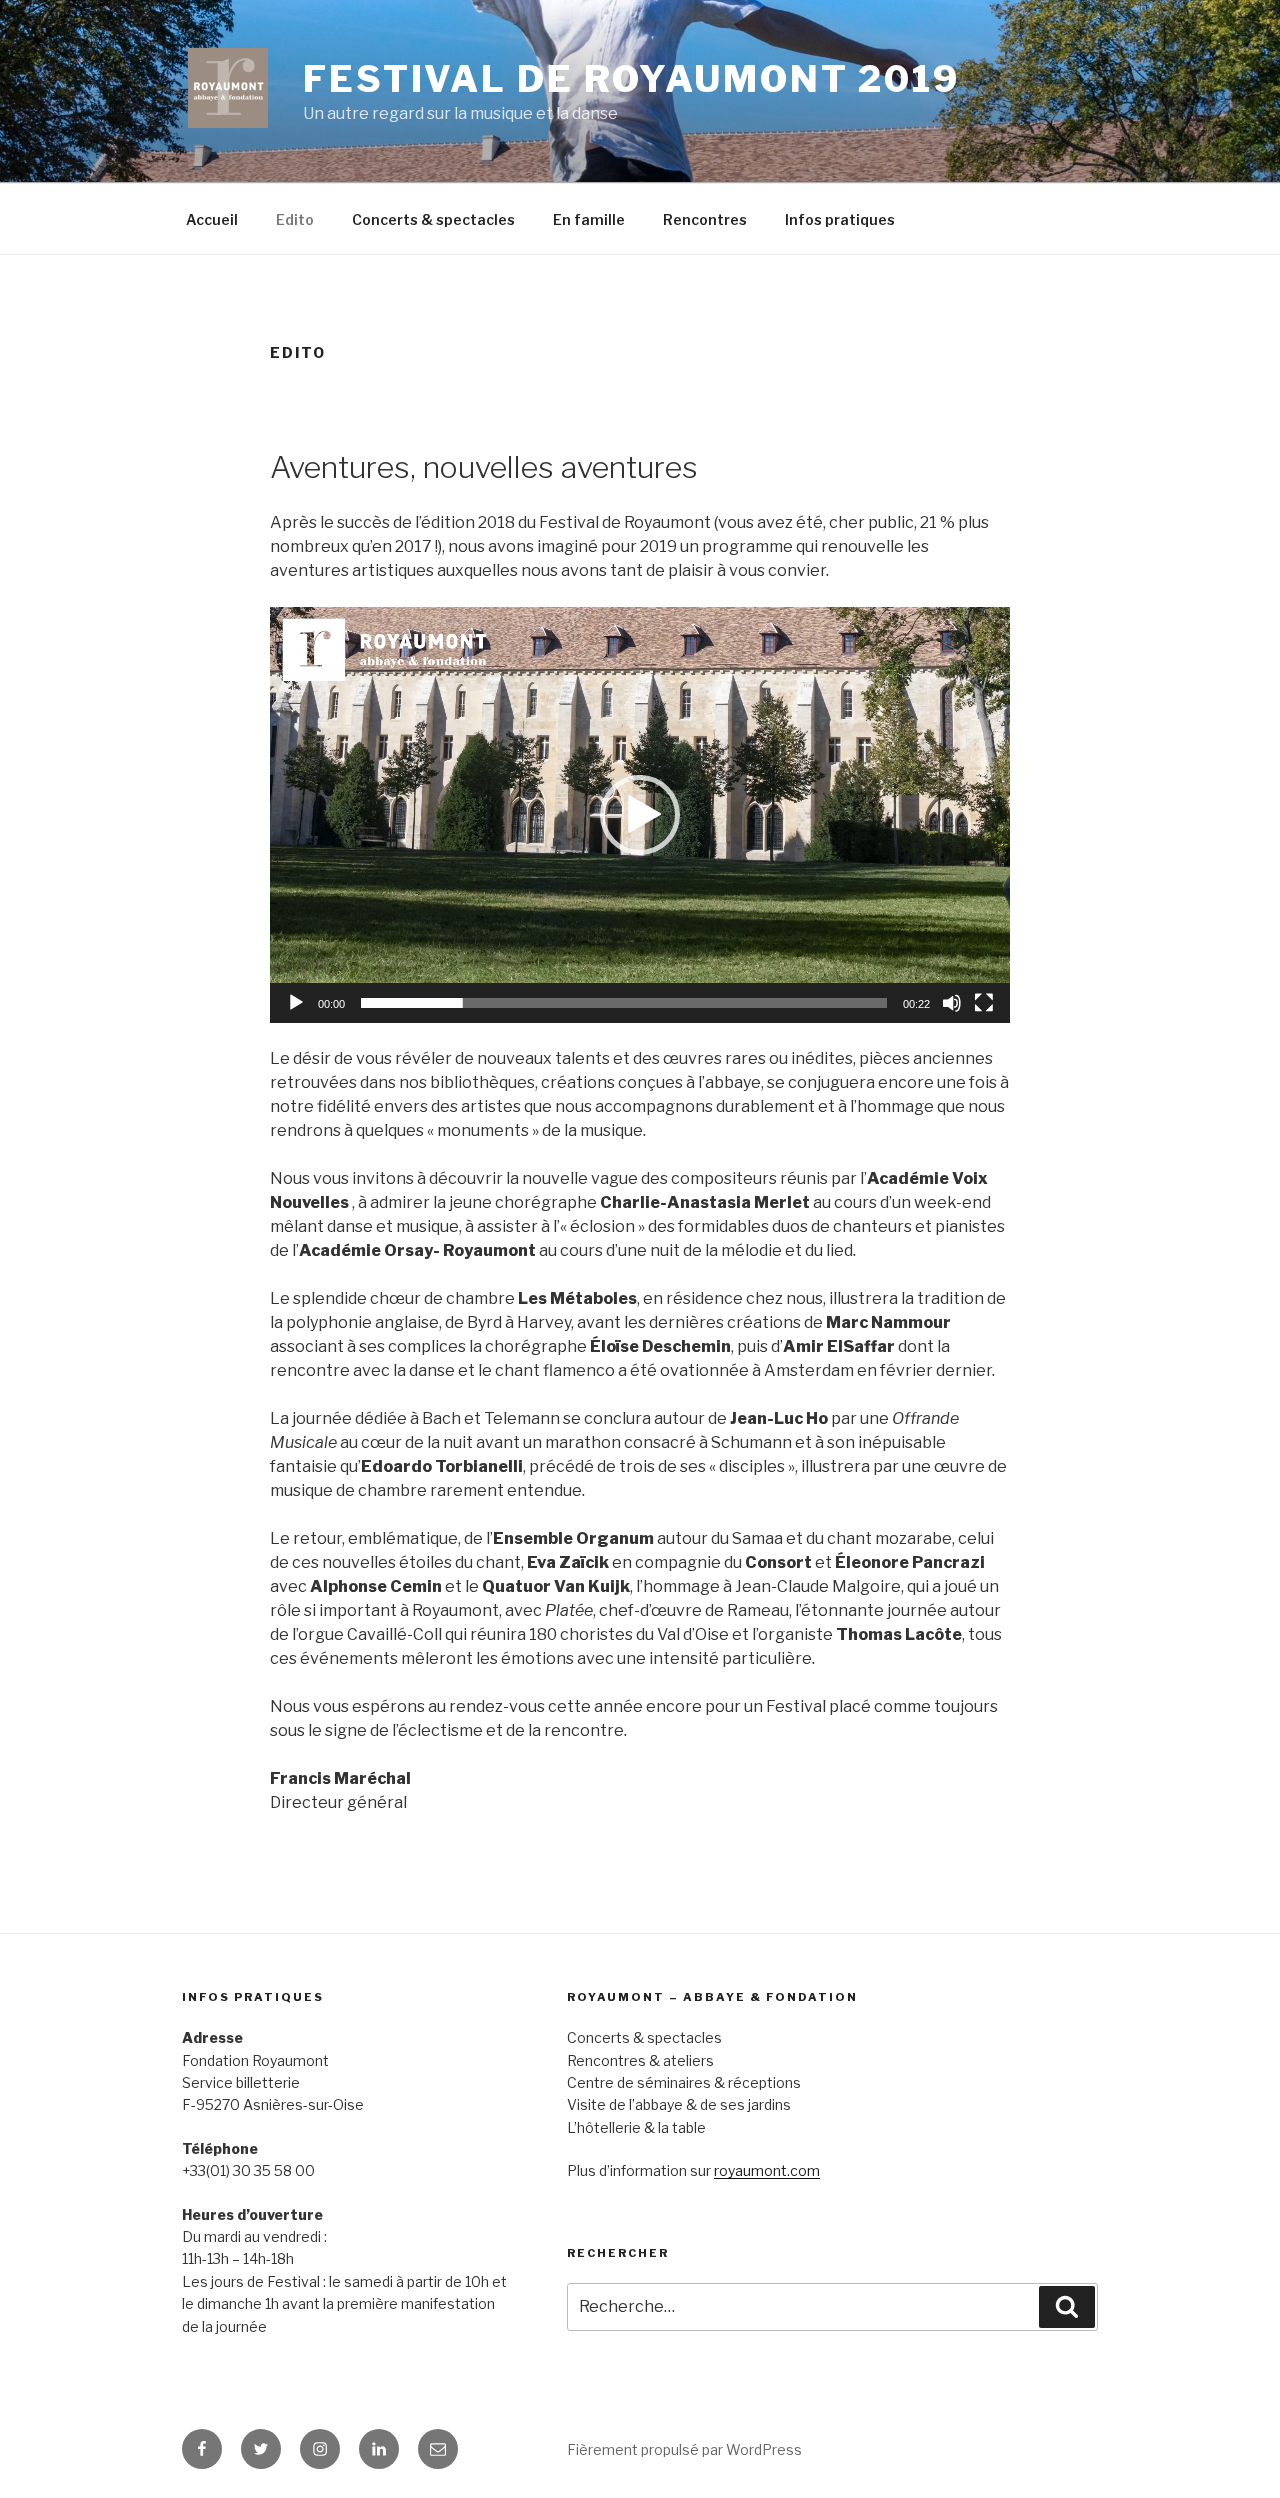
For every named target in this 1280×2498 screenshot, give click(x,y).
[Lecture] (296, 1003)
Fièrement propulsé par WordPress (684, 2449)
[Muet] (952, 1003)
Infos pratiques (840, 219)
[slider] (624, 1003)
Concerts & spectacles (433, 219)
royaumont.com (767, 2170)
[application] (640, 815)
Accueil (212, 219)
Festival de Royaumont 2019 (631, 79)
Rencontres (705, 219)
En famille (589, 219)
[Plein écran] (984, 1003)
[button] (640, 815)
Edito (295, 219)
